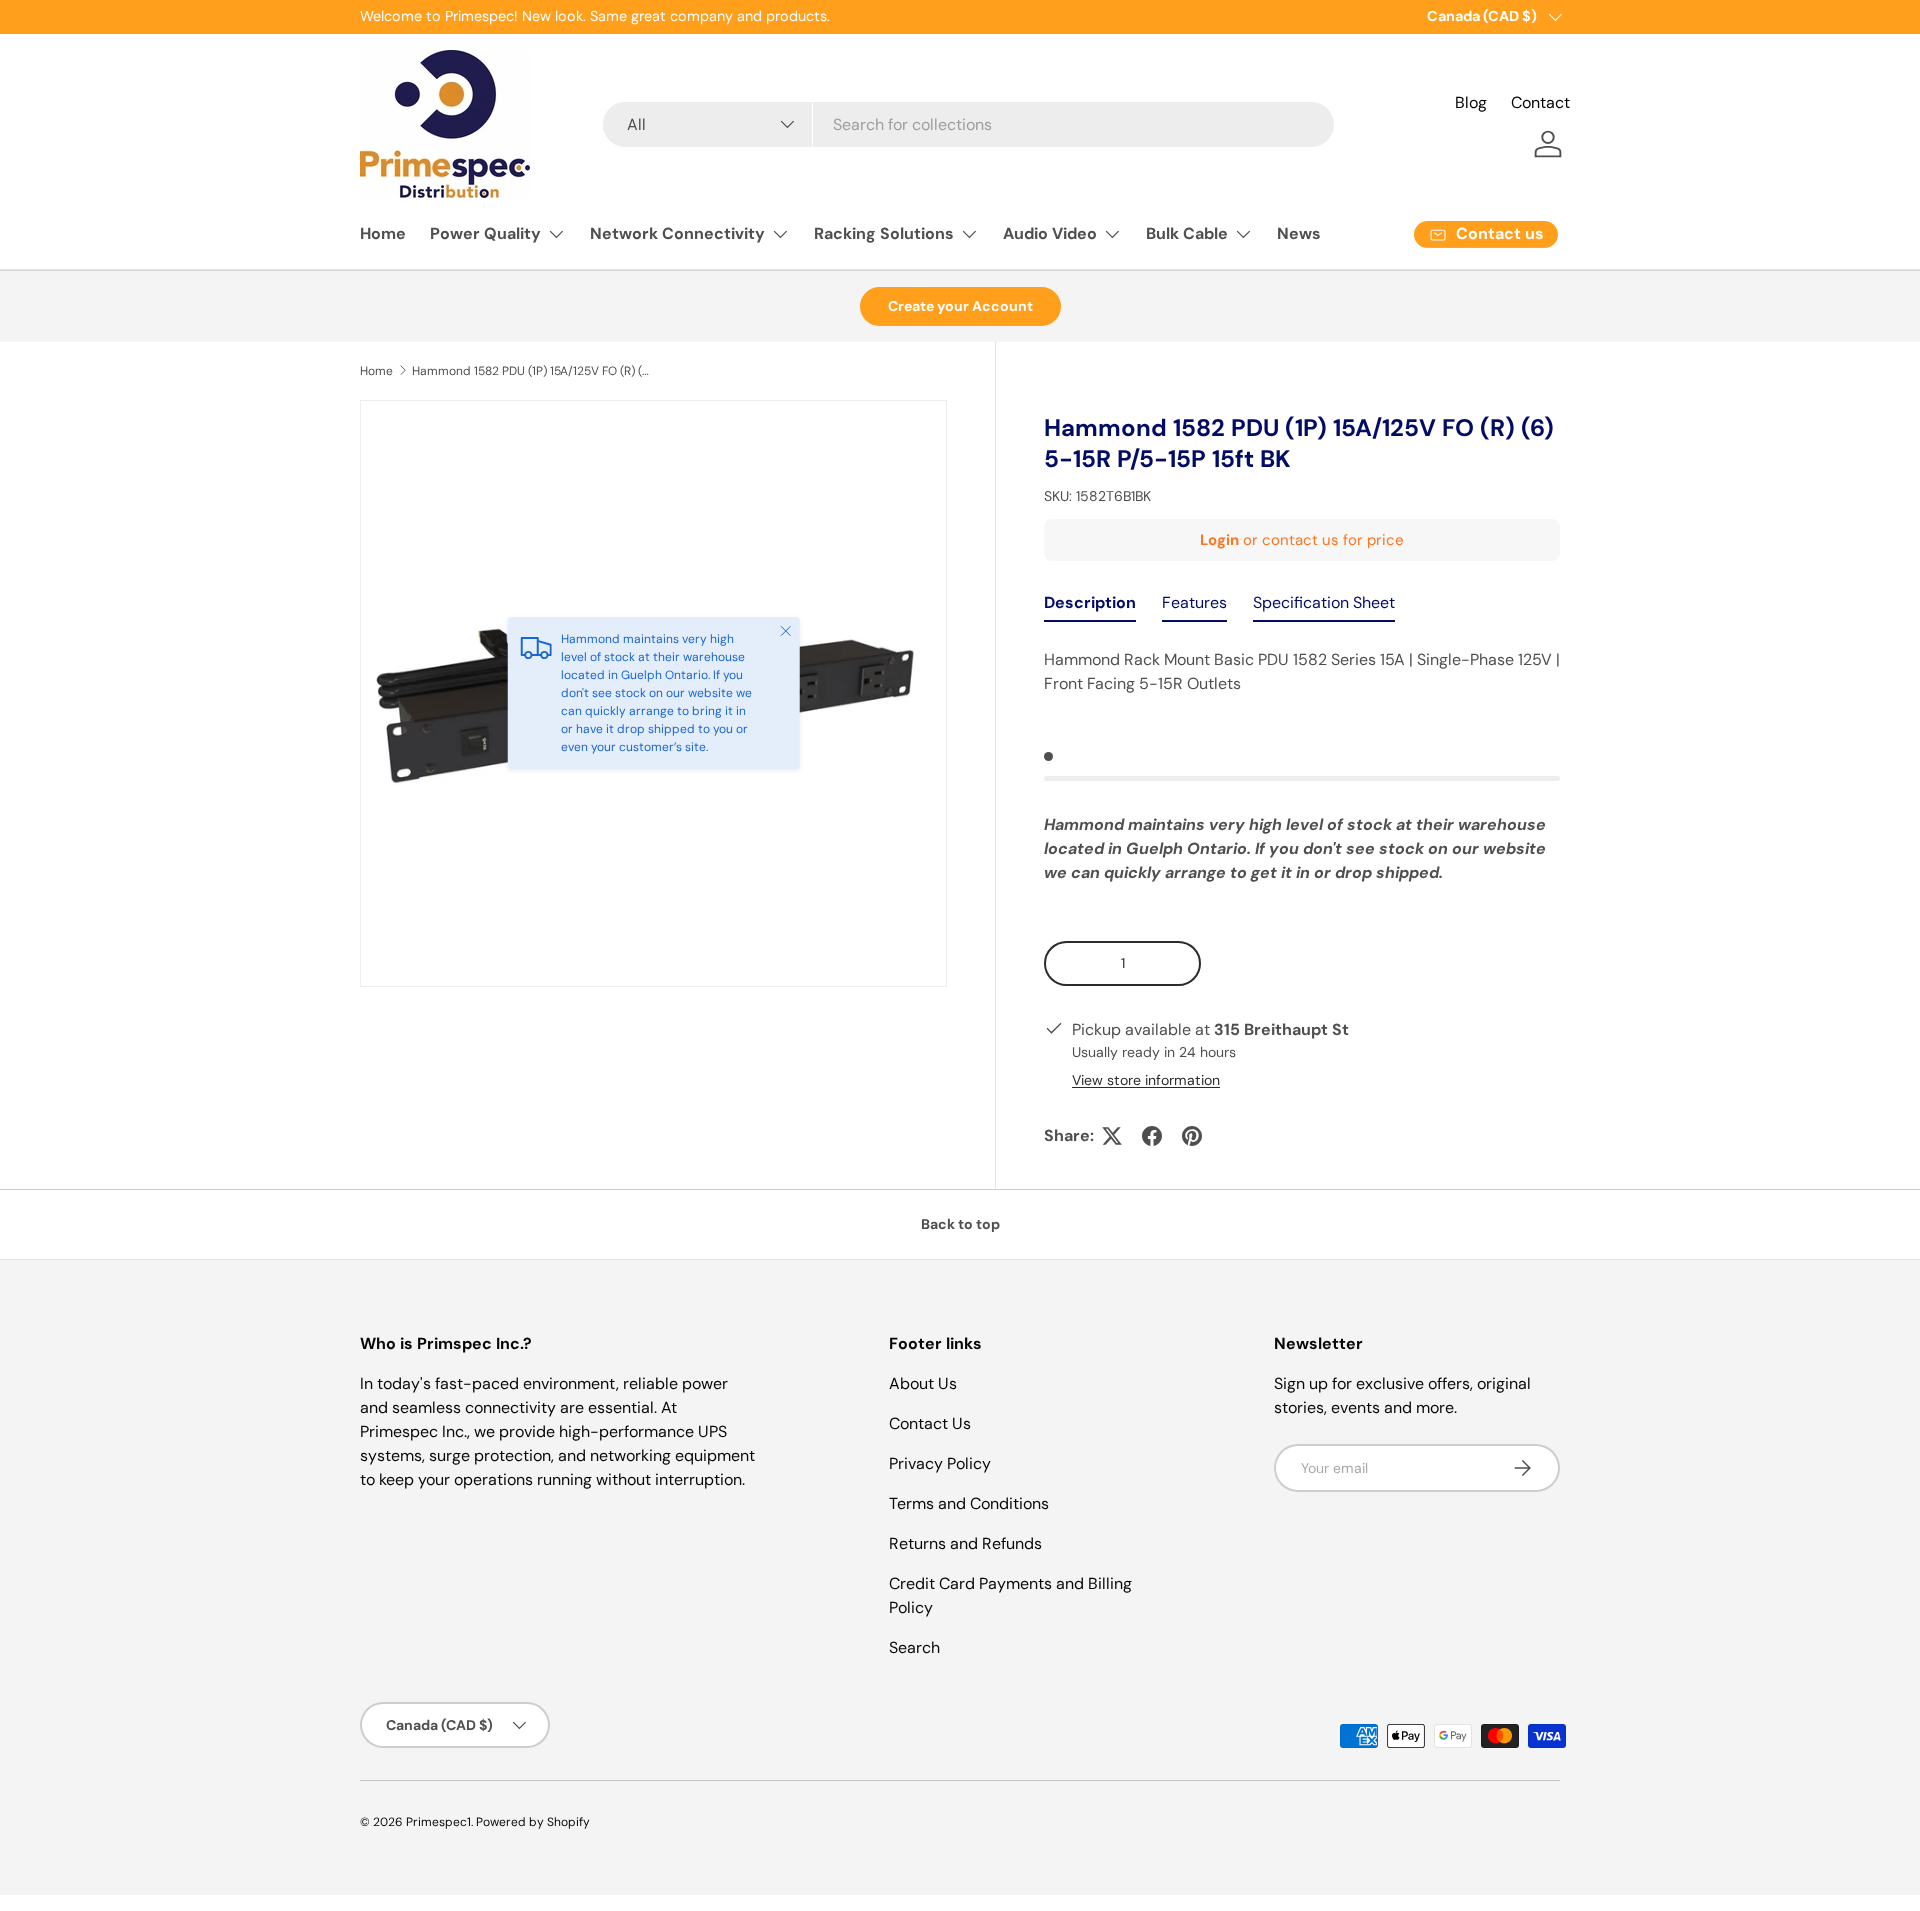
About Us (923, 1383)
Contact (1540, 102)
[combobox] (968, 124)
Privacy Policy (940, 1463)
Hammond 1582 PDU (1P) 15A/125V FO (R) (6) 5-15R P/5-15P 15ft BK (532, 371)
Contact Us (930, 1423)
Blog (1471, 102)
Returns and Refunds (965, 1543)
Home (383, 233)
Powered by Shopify (533, 1822)
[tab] (1090, 607)
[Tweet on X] (1112, 1136)
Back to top (960, 1224)
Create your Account (960, 306)
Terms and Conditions (969, 1503)
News (1299, 233)
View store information (1146, 1080)
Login (1219, 540)
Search (914, 1647)
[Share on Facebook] (1152, 1136)
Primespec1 (438, 1822)
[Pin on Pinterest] (1192, 1136)
